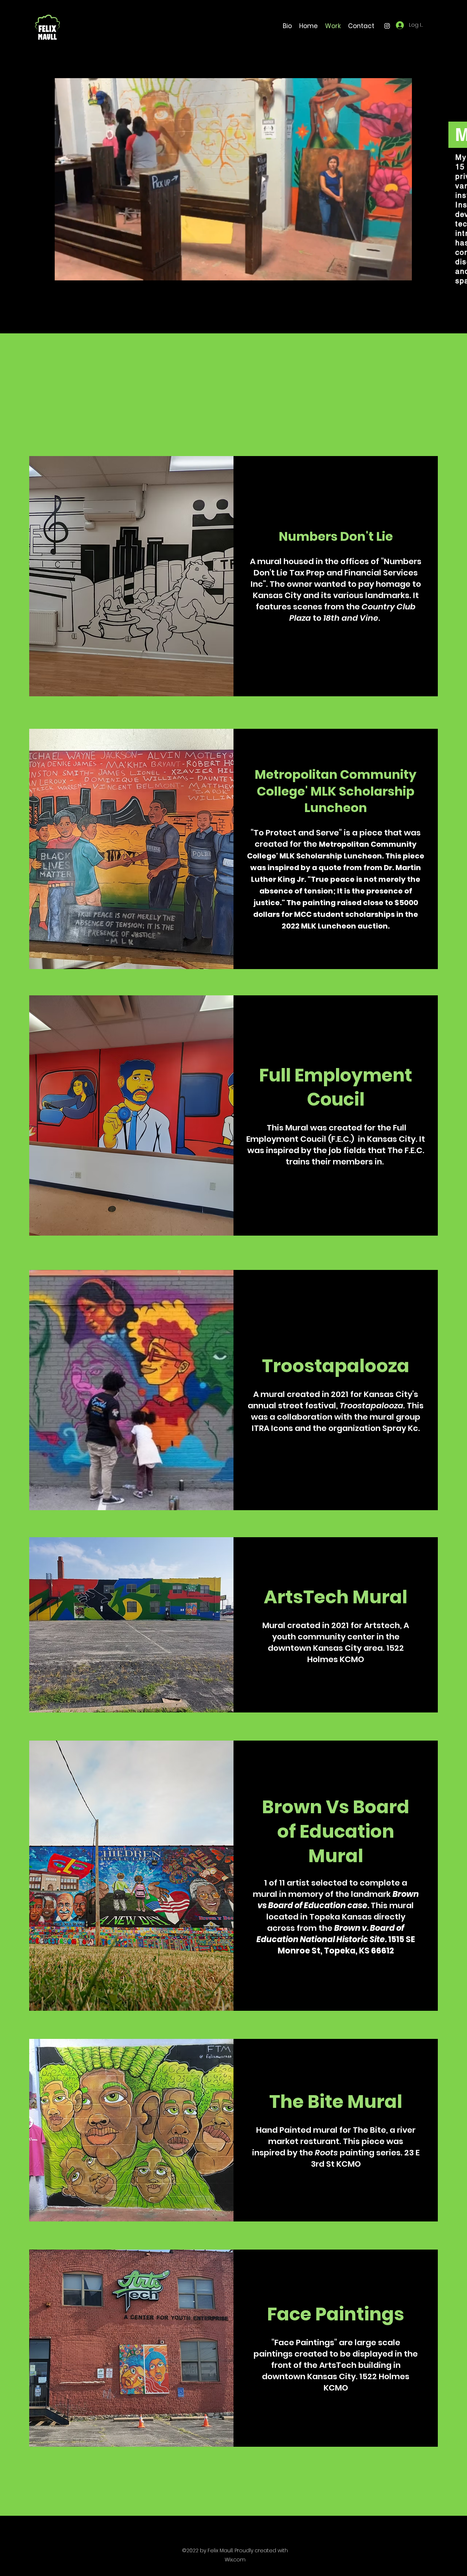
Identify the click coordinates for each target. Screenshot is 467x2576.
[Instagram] (387, 26)
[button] (403, 272)
